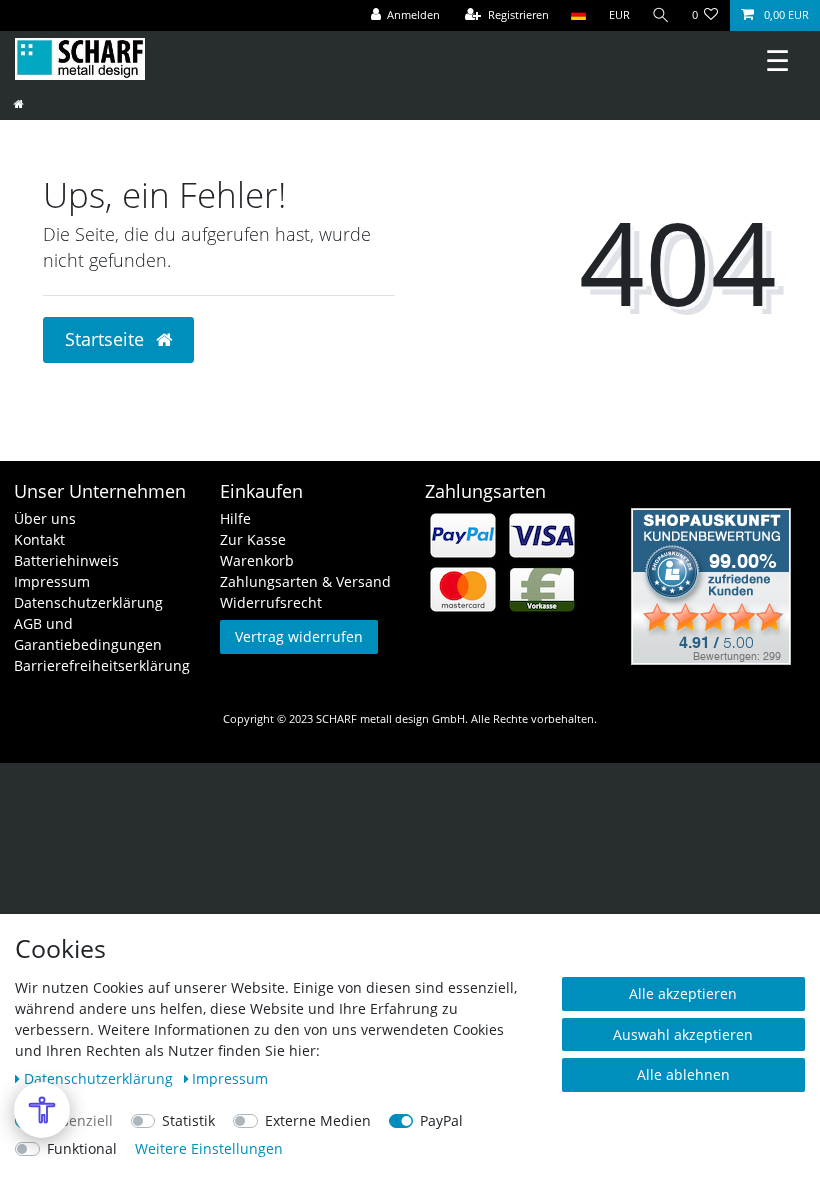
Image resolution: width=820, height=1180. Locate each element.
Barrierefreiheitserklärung (102, 665)
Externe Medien (318, 1120)
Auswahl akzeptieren (683, 1034)
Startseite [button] (107, 339)
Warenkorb (257, 560)
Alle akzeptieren (683, 993)
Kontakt (39, 539)
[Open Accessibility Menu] (42, 1110)
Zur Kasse (253, 539)
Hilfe (235, 518)
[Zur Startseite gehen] (19, 103)
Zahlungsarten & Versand (305, 581)
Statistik (188, 1120)
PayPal (441, 1120)
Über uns (45, 518)
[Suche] (661, 15)
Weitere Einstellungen (209, 1148)
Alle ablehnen (683, 1074)
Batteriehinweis (66, 560)
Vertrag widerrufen (299, 636)
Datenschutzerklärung (88, 602)
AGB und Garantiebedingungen (88, 634)
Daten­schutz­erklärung (100, 1078)
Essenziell (80, 1120)
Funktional (82, 1148)
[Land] (578, 15)
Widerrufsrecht (271, 602)
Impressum (52, 581)
